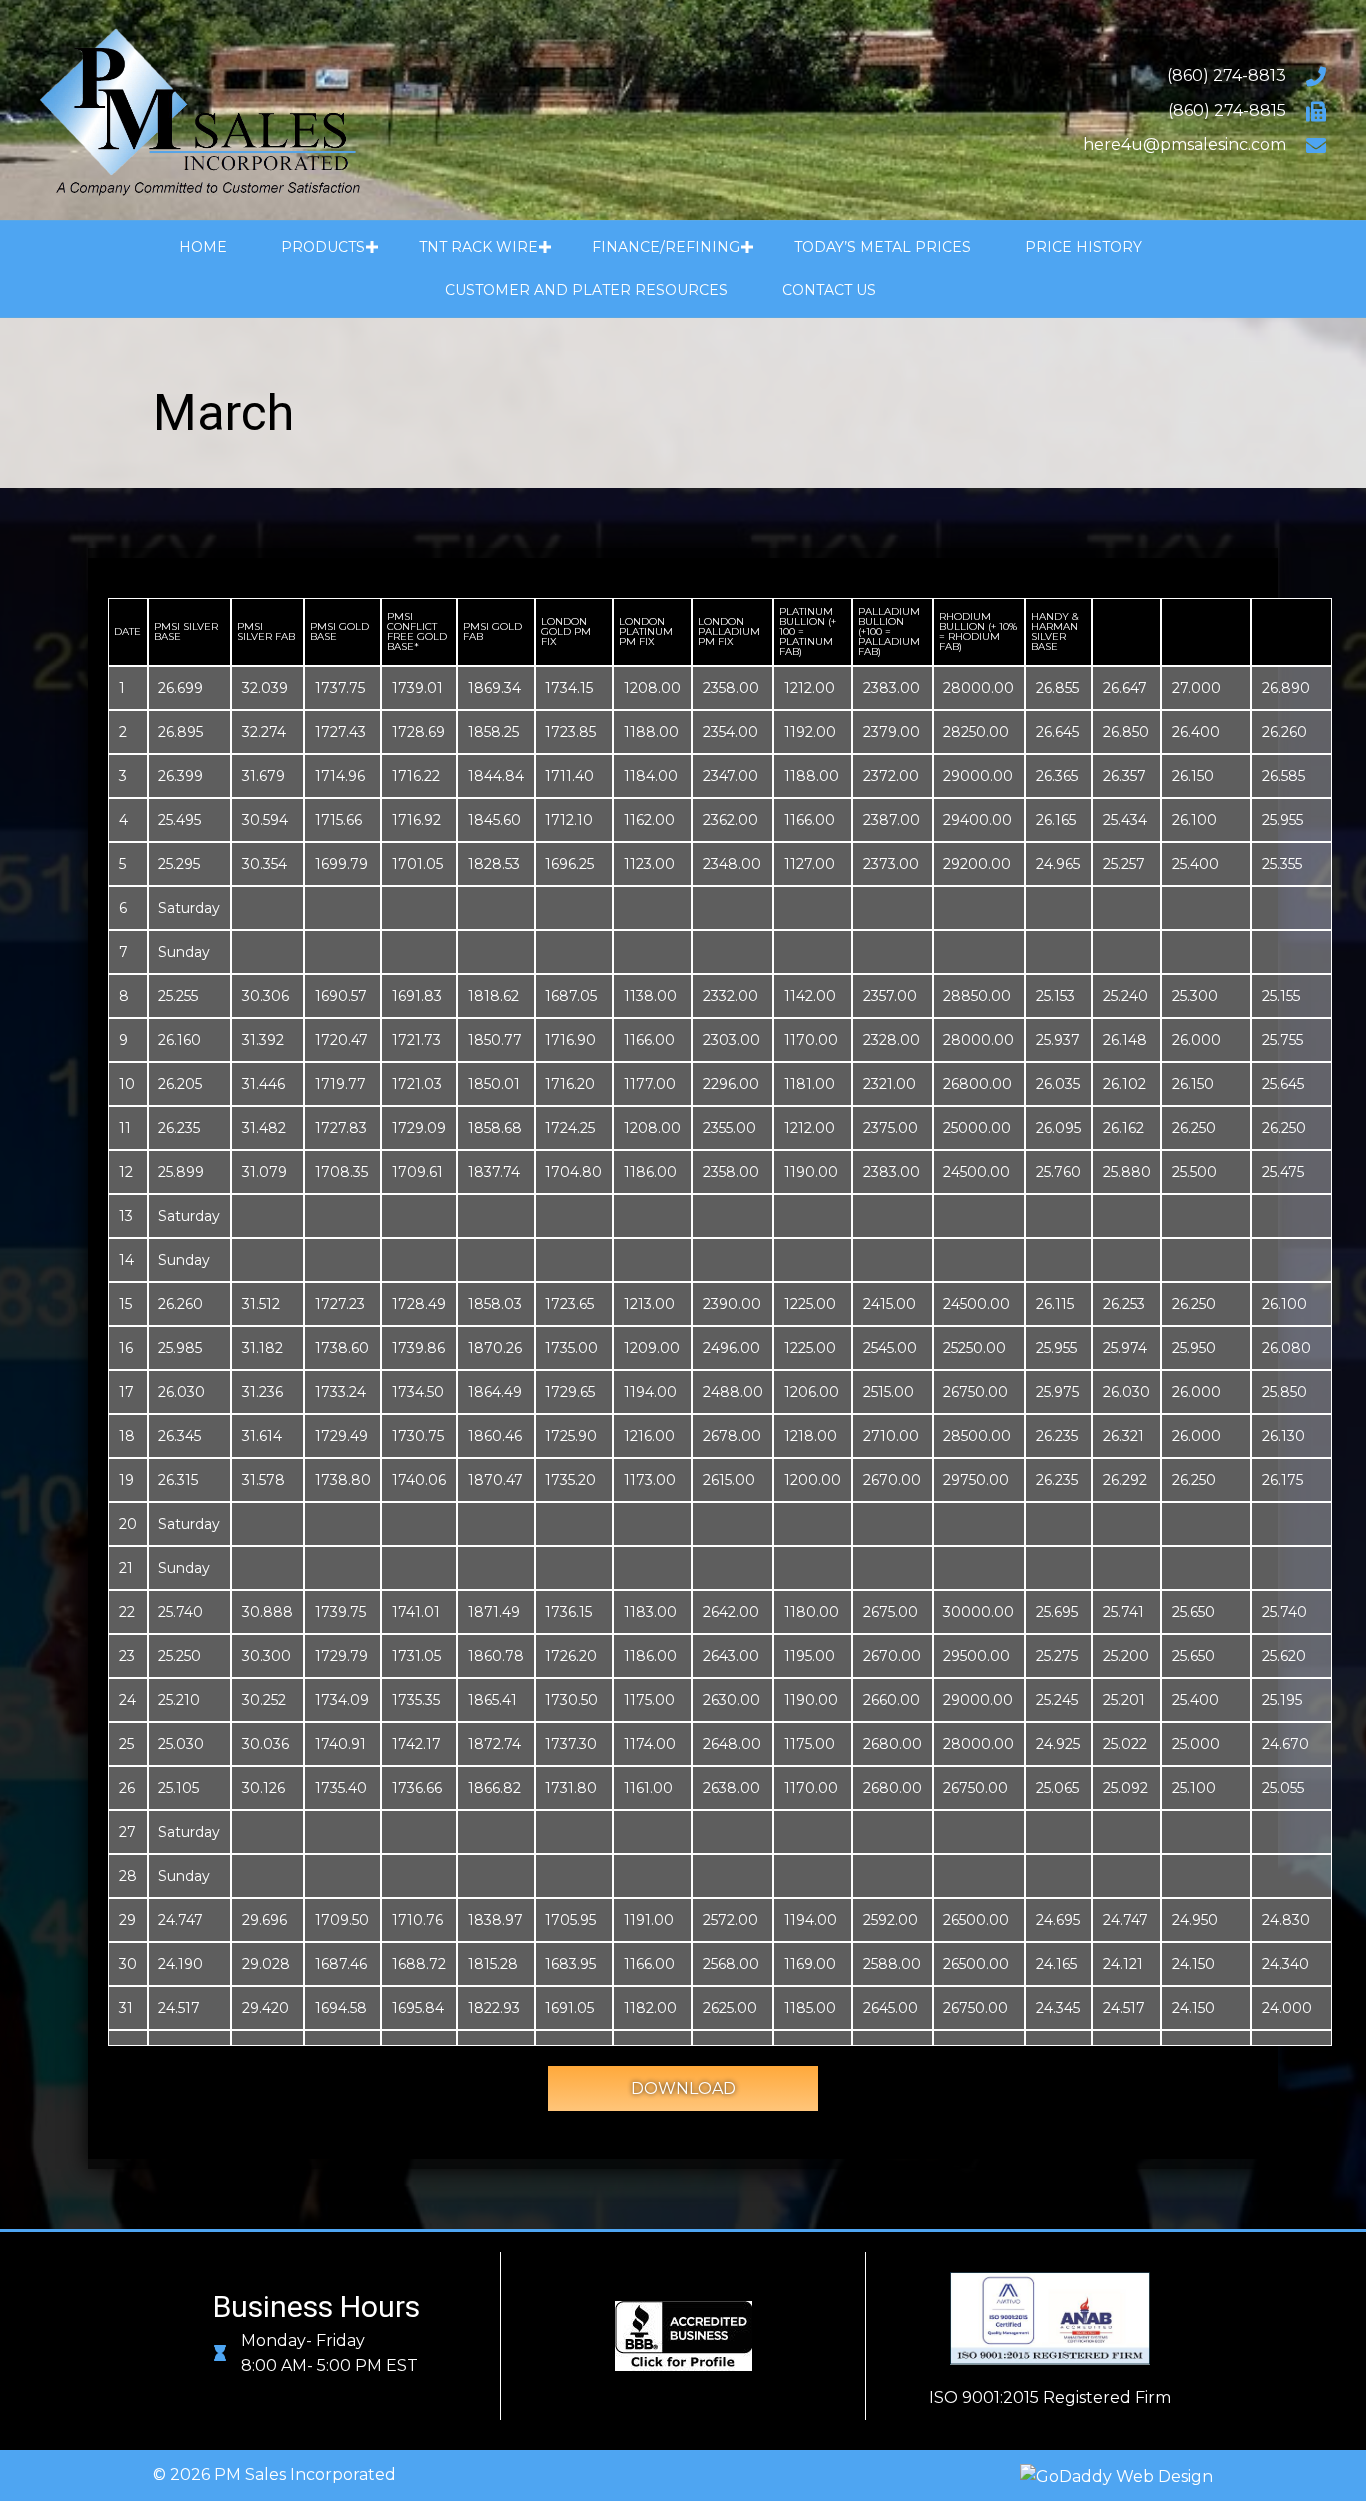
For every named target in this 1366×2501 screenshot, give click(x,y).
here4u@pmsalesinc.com (1184, 144)
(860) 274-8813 (1226, 75)
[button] (371, 247)
